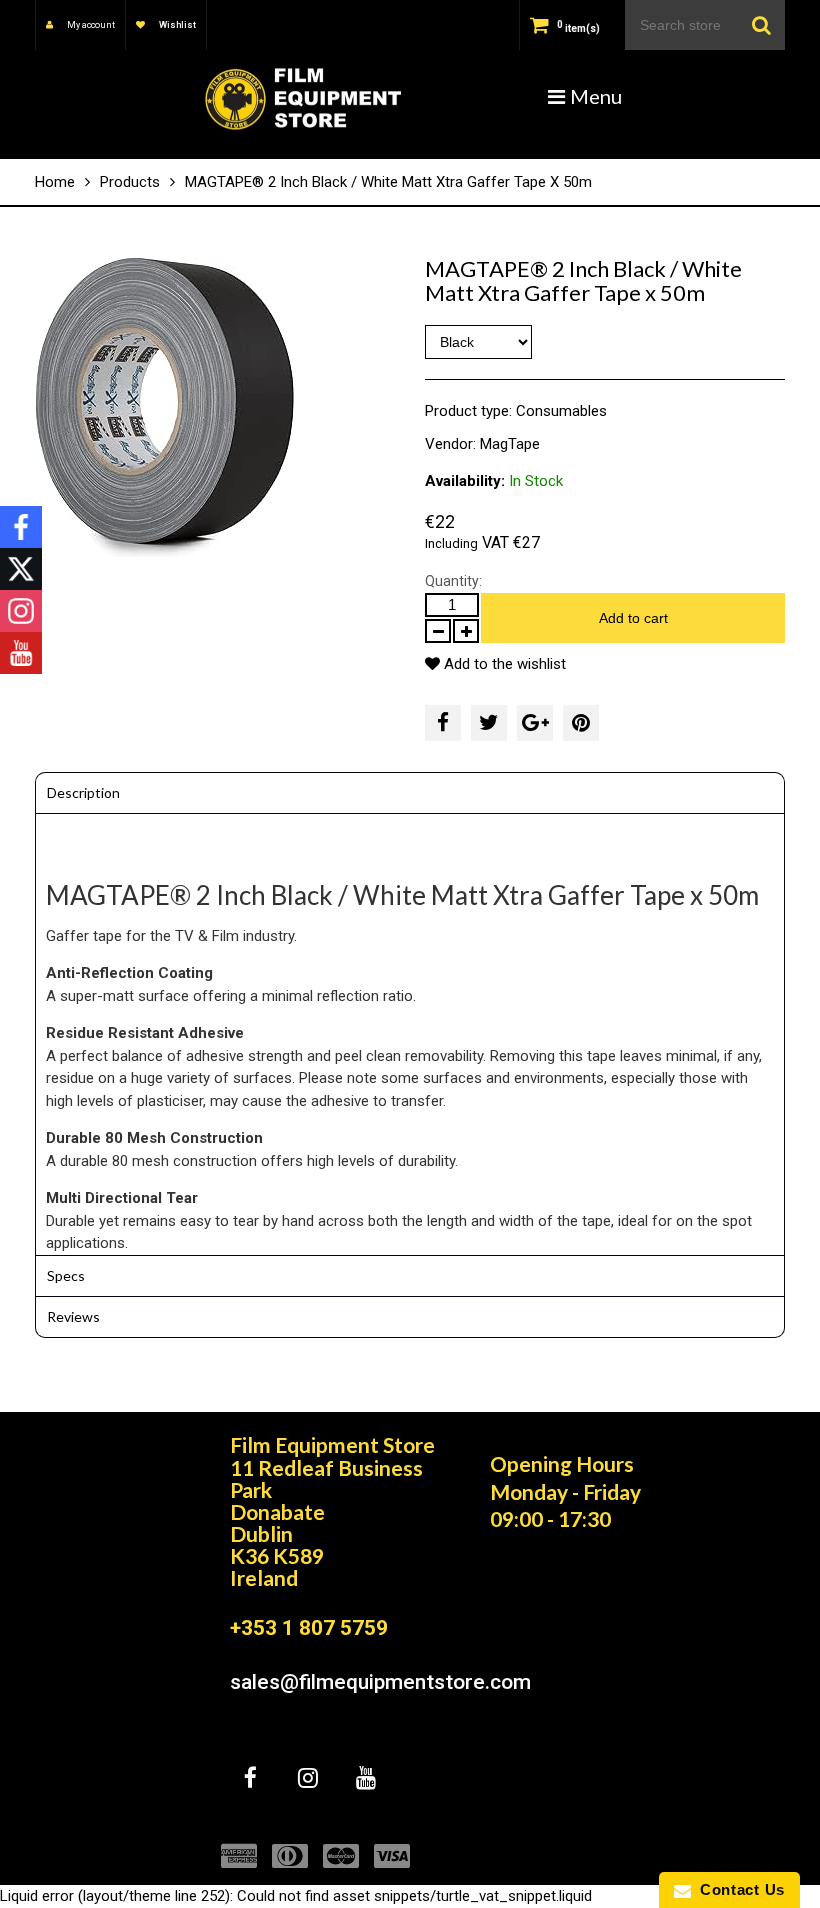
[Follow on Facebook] (21, 527)
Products (130, 182)
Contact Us (738, 1889)
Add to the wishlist (503, 664)
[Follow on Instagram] (21, 611)
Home (55, 182)
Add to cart (633, 618)
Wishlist (176, 25)
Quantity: (453, 581)
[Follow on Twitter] (21, 569)
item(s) (578, 28)
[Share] (443, 723)
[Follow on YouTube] (21, 653)
